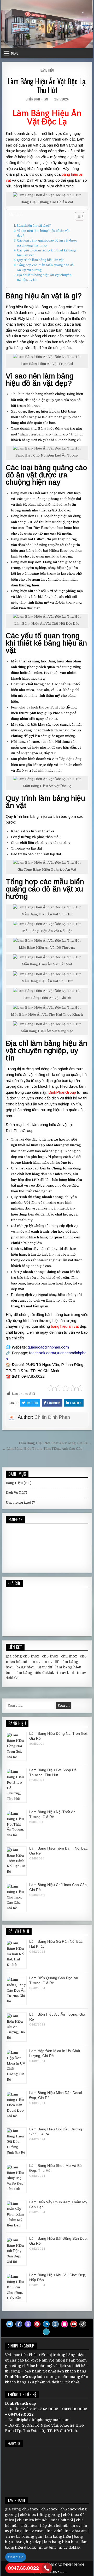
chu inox (69, 1656)
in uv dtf (51, 1662)
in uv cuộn (34, 2531)
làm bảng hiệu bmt (61, 2542)
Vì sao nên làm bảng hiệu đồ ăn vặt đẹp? (43, 233)
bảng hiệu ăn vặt (65, 1326)
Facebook (54, 1403)
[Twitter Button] (10, 2324)
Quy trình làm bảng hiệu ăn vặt (40, 260)
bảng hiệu (25, 1667)
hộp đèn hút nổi (54, 2526)
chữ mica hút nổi (32, 2520)
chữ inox (50, 1656)
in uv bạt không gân (24, 2536)
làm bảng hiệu (58, 2536)
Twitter (32, 1403)
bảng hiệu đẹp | (30, 2542)
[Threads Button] (28, 2324)
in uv (36, 1662)
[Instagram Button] (55, 2324)
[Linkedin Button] (46, 2324)
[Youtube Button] (74, 2324)
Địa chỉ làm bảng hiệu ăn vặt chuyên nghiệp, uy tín (44, 278)
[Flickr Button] (64, 2324)
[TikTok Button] (83, 2324)
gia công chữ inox (22, 1656)
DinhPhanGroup (62, 1092)
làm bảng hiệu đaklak (35, 1673)
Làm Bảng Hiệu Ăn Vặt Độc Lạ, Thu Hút (47, 86)
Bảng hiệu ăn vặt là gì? (34, 226)
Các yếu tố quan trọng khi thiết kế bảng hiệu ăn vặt (46, 253)
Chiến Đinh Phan (37, 99)
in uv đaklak (69, 2547)
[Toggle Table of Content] (77, 216)
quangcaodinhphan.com (48, 1347)
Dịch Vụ (12, 1493)
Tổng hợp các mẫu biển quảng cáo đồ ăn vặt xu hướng (45, 268)
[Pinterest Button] (37, 2324)
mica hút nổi (62, 2520)
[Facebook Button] (19, 2324)
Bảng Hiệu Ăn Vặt (54, 117)
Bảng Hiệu (47, 70)
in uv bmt (65, 1673)
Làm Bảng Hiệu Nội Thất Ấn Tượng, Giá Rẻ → (55, 1443)
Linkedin (76, 1403)
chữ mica (29, 2526)
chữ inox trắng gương (40, 2515)
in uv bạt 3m (76, 2531)
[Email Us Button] (46, 2332)
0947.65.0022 (23, 2568)
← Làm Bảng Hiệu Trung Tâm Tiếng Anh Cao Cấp (42, 1449)
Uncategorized (18, 1502)
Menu (15, 53)
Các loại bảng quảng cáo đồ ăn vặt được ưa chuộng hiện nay (47, 243)
